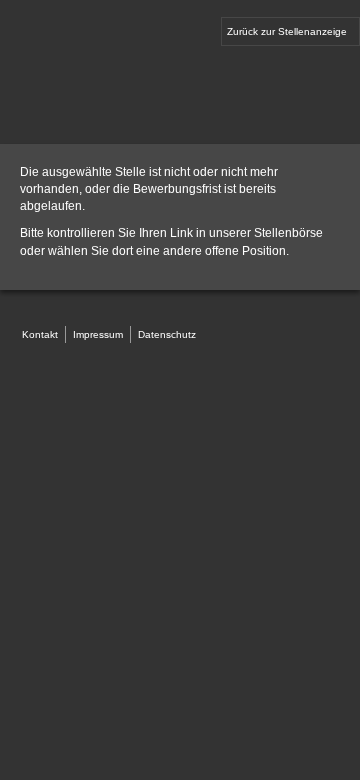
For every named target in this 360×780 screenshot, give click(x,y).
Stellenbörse (288, 233)
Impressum (98, 334)
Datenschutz (167, 334)
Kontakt (40, 334)
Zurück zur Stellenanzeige (287, 31)
